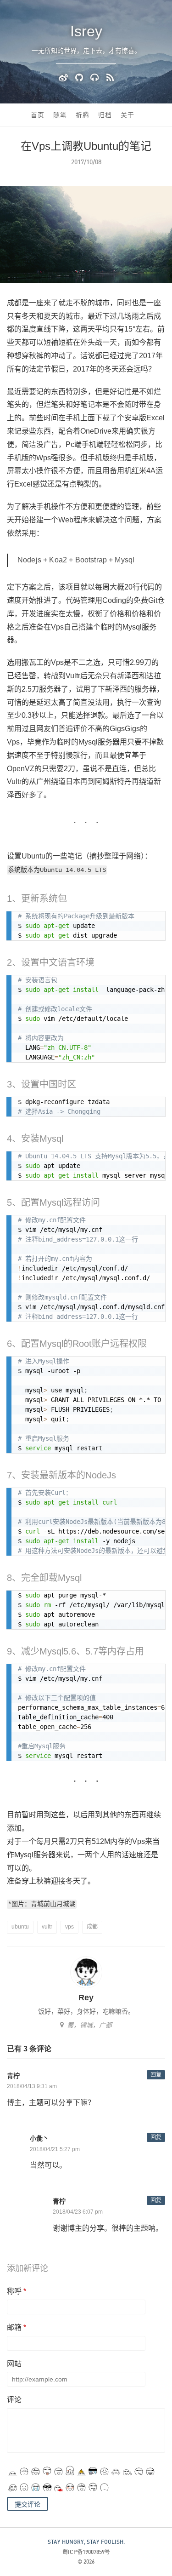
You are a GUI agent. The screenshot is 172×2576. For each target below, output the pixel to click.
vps (69, 1927)
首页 (38, 115)
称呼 (17, 2291)
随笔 (60, 115)
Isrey (86, 31)
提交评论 (28, 2504)
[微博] (65, 77)
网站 (14, 2364)
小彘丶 (39, 2138)
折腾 (83, 115)
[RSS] (110, 77)
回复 (156, 2075)
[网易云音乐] (96, 77)
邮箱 (17, 2327)
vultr (47, 1927)
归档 (105, 115)
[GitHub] (80, 77)
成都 (92, 1927)
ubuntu (20, 1927)
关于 (128, 115)
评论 (14, 2400)
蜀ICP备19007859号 (86, 2552)
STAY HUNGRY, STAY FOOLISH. (86, 2542)
